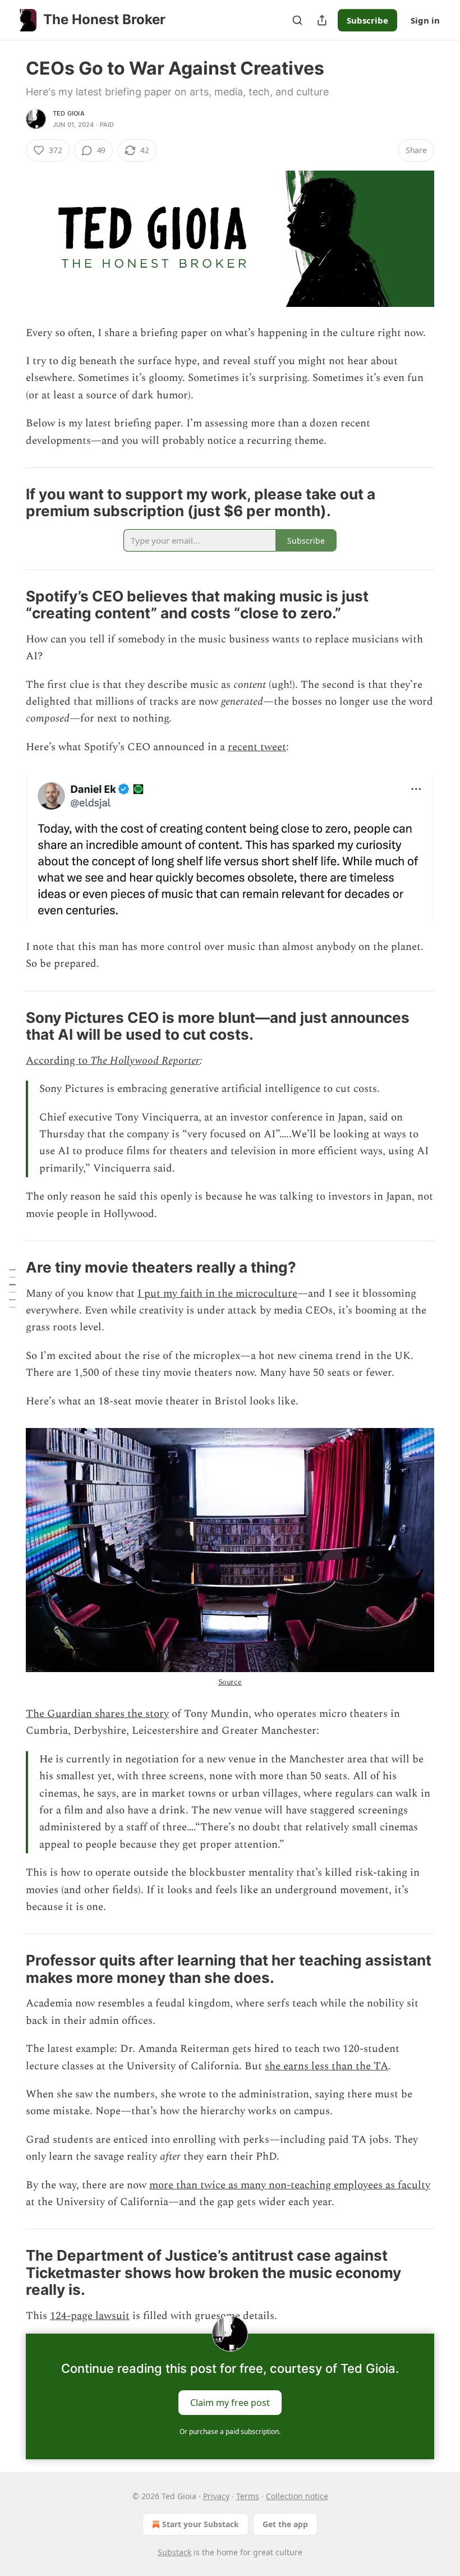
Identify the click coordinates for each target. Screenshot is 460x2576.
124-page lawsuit (90, 2316)
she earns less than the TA (326, 2066)
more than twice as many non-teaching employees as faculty (290, 2185)
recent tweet (257, 747)
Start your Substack (201, 2524)
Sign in (425, 20)
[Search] (297, 20)
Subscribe (367, 20)
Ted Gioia (69, 113)
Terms (248, 2496)
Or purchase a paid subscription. (230, 2432)
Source (230, 1682)
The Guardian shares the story (97, 1714)
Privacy (216, 2496)
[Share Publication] (322, 20)
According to (58, 1061)
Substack (174, 2552)
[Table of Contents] (12, 1288)
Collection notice (297, 2496)
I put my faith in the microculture (217, 1294)
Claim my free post (230, 2403)
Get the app (285, 2524)
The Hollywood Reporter (145, 1061)
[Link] (10, 503)
